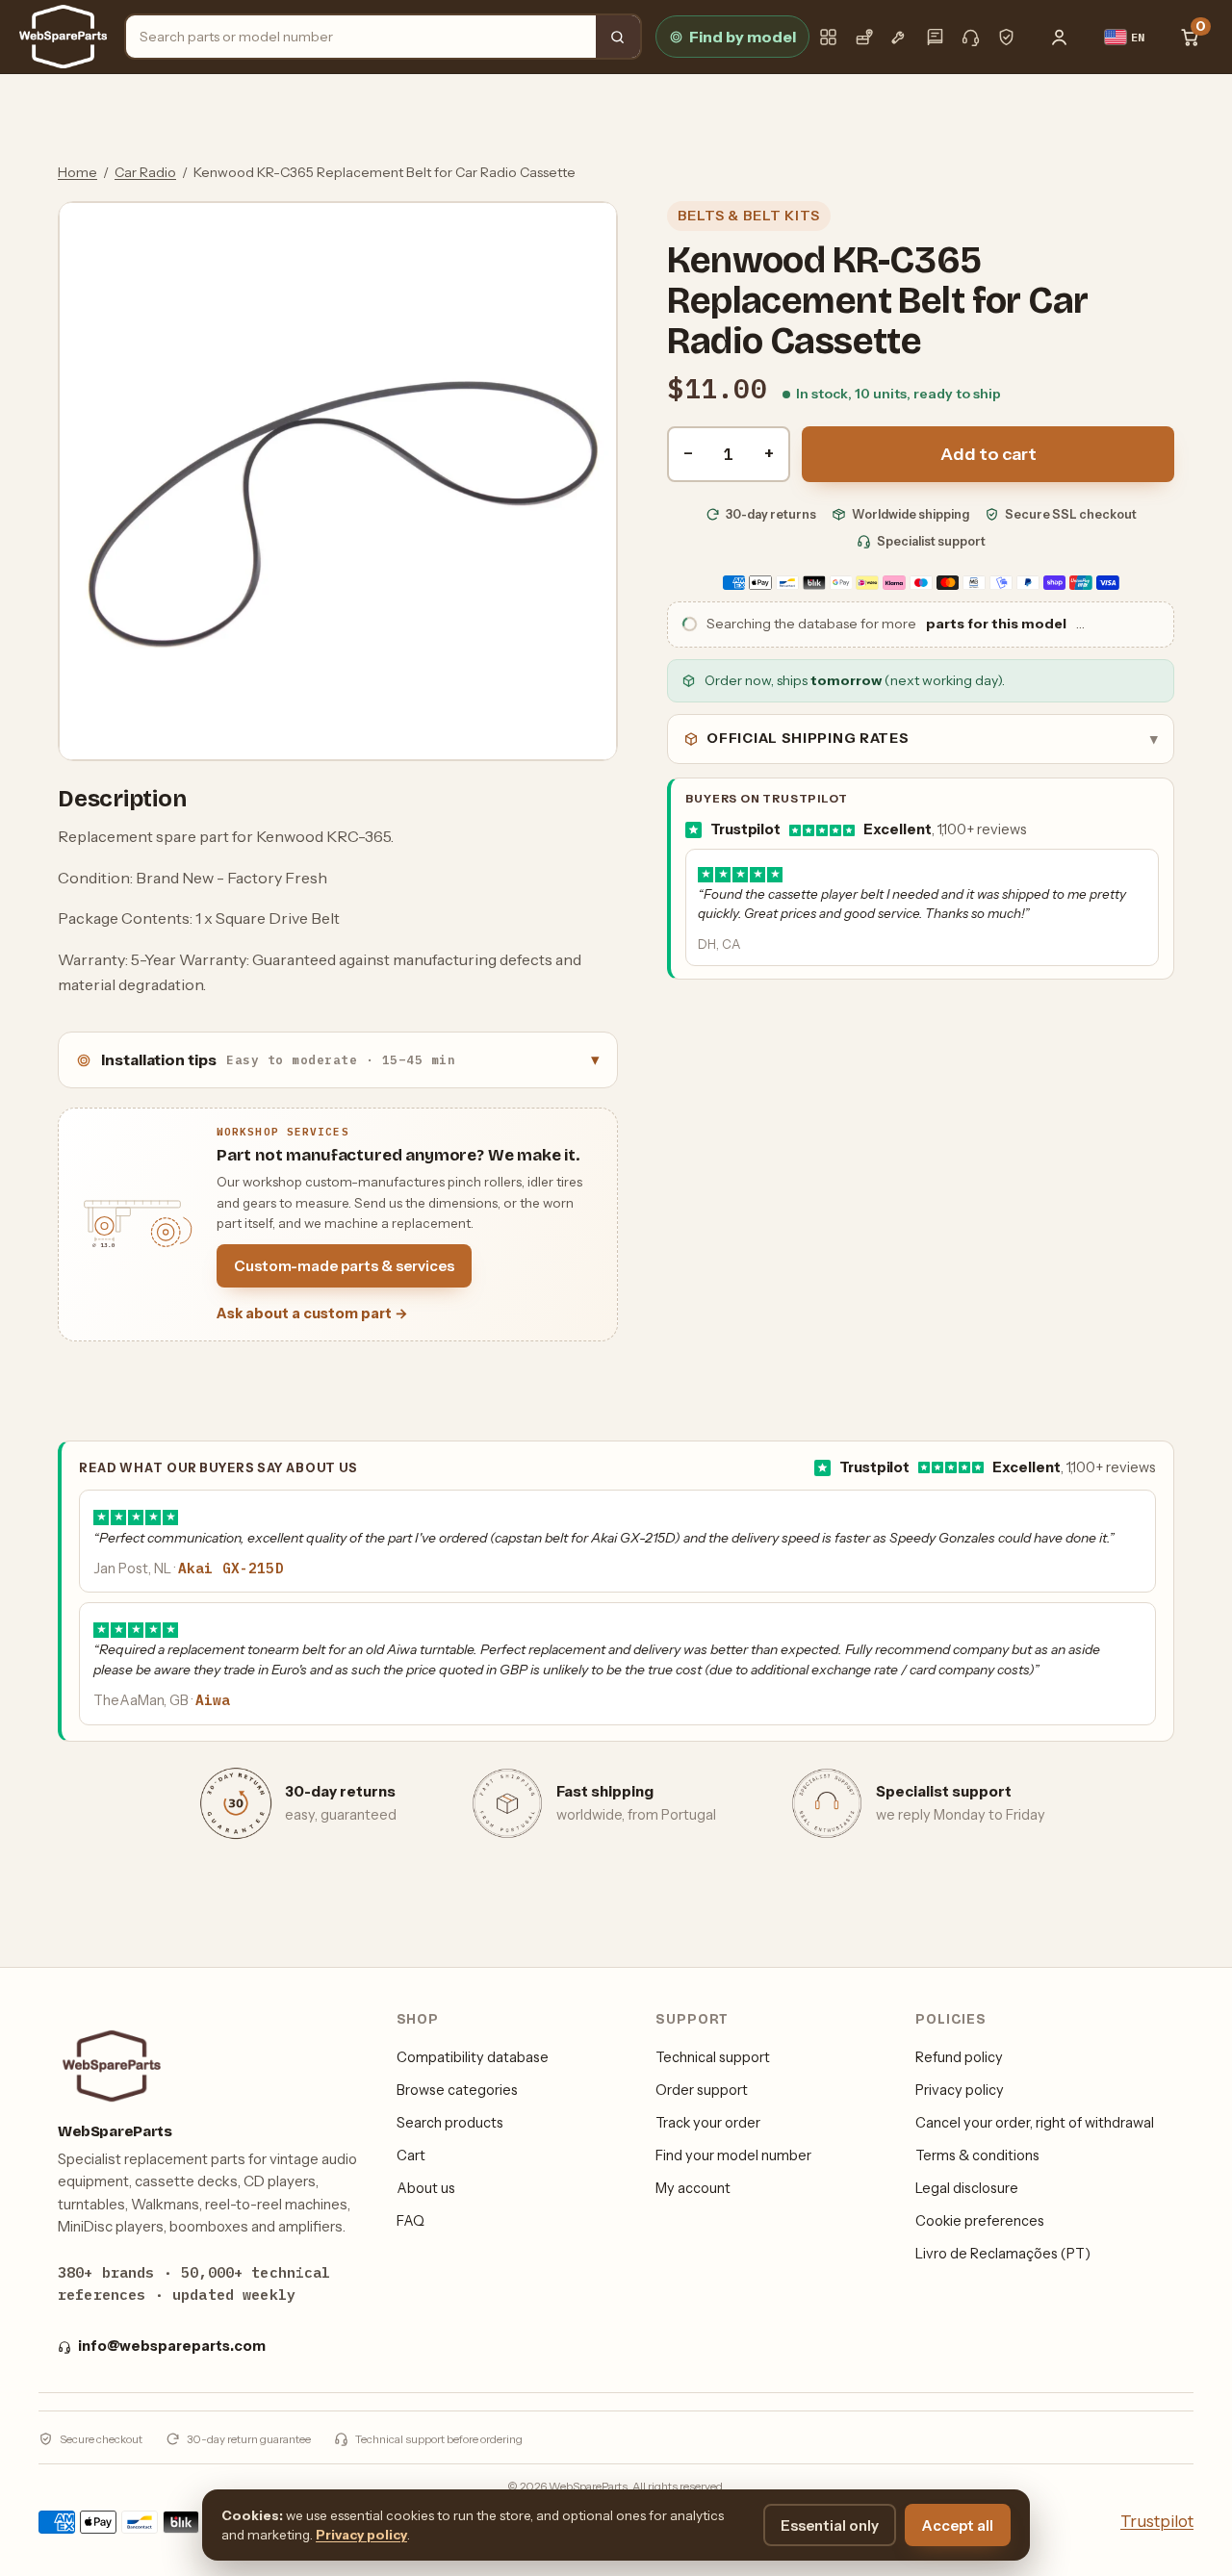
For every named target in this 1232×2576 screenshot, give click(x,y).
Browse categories (457, 2090)
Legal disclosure (967, 2188)
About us (426, 2188)
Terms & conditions (977, 2155)
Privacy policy (960, 2090)
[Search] (618, 37)
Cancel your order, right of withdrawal (1035, 2123)
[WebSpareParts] (63, 37)
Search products (450, 2123)
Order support (702, 2090)
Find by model (743, 37)
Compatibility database (473, 2057)
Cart (411, 2155)
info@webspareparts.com (172, 2346)
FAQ (411, 2221)
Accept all (958, 2525)
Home (77, 172)
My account (693, 2188)
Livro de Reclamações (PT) (1003, 2254)
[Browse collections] (828, 37)
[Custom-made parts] (899, 37)
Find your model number (733, 2155)
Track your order (708, 2123)
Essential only (830, 2525)
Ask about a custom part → (312, 1314)
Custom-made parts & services (344, 1266)
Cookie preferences (980, 2221)
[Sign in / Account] (1060, 37)
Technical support (713, 2057)
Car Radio (145, 172)
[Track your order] (864, 37)
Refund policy (959, 2057)
